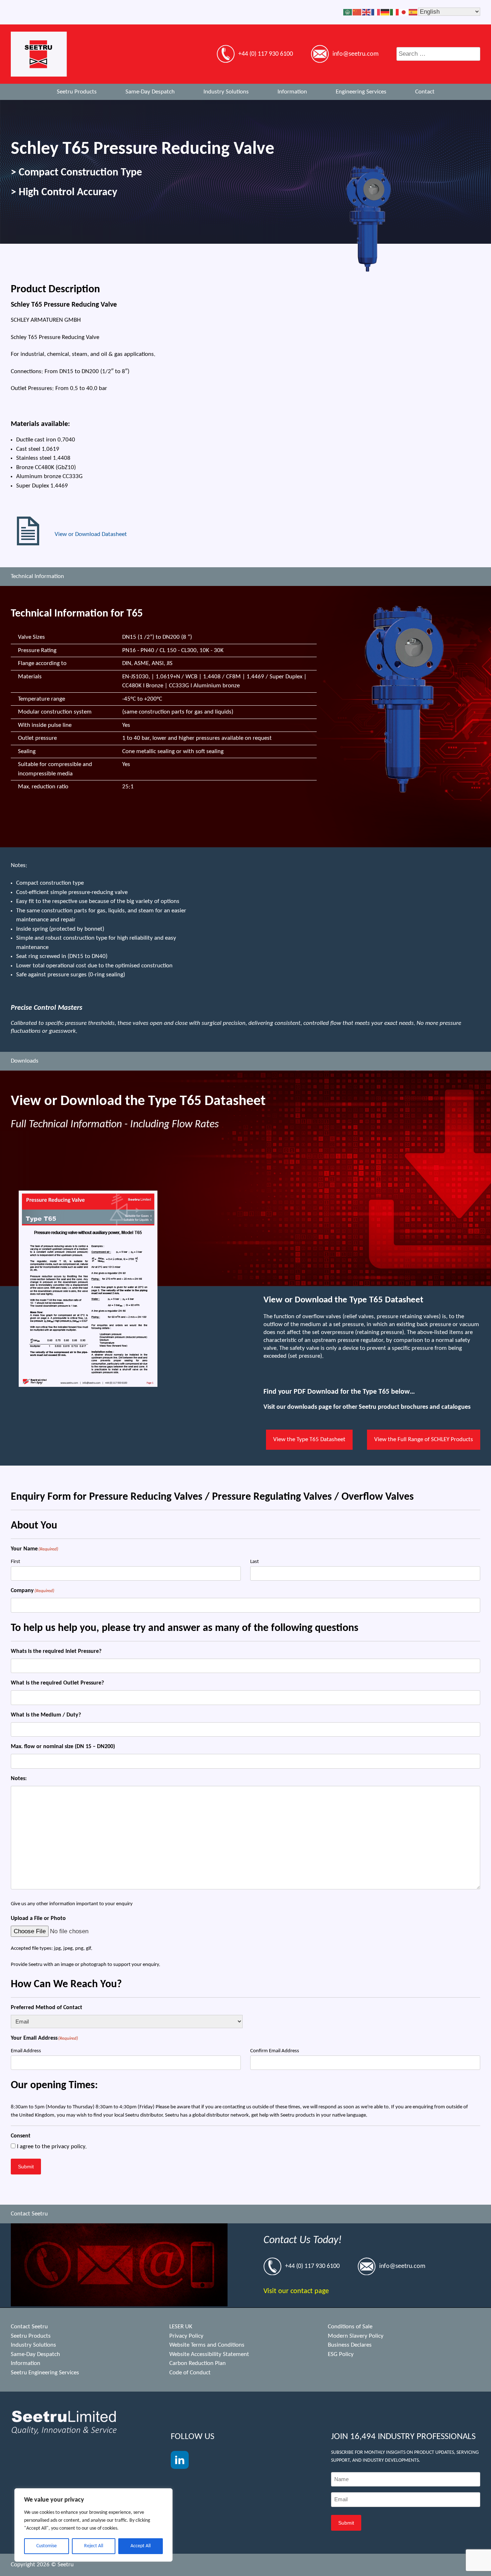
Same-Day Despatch (150, 92)
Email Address (26, 2051)
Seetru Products (77, 92)
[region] (93, 2525)
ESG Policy (341, 2354)
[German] (385, 12)
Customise (47, 2546)
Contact (425, 92)
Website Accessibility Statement (209, 2354)
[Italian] (395, 12)
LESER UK (181, 2327)
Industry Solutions (226, 92)
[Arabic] (348, 12)
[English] (367, 12)
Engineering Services (361, 92)
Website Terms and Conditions (207, 2345)
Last (254, 1562)
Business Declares (350, 2345)
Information (292, 92)
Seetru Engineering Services (45, 2373)
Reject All (94, 2546)
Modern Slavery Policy (356, 2336)
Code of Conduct (190, 2373)
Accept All (141, 2546)
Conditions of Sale (350, 2327)
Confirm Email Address (275, 2051)
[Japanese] (404, 12)
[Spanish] (413, 12)
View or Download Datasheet (91, 534)
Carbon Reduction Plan (198, 2363)
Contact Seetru (29, 2327)
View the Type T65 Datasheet (309, 1440)
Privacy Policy (186, 2336)
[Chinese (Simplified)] (357, 12)
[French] (376, 12)
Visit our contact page (296, 2291)
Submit (26, 2167)
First (15, 1562)
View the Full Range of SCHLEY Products (424, 1440)
